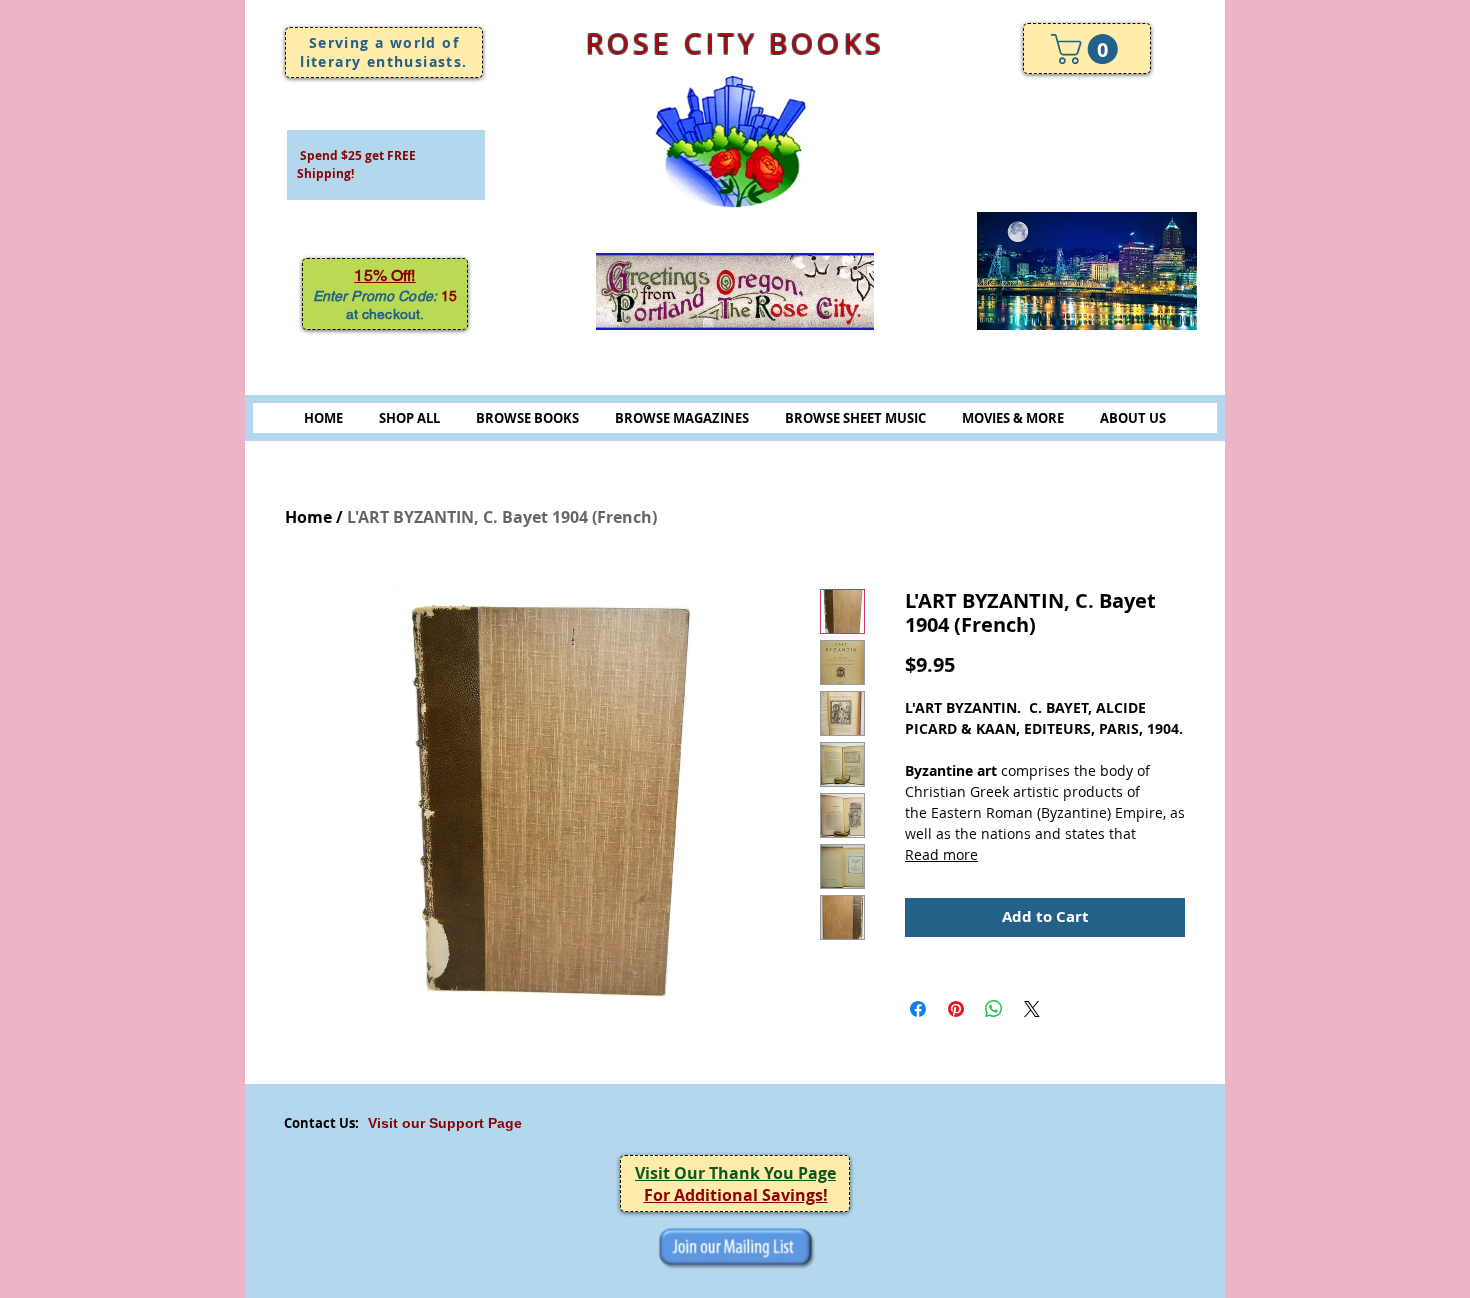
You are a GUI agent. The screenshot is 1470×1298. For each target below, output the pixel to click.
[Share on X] (1032, 1009)
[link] (1088, 49)
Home (308, 517)
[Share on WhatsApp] (994, 1009)
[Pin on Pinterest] (956, 1009)
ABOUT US (1133, 418)
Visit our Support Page (445, 1123)
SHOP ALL (409, 418)
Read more (941, 854)
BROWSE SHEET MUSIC (855, 418)
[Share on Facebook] (918, 1009)
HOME (323, 418)
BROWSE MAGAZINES (682, 418)
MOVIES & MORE (1013, 418)
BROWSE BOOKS (527, 418)
